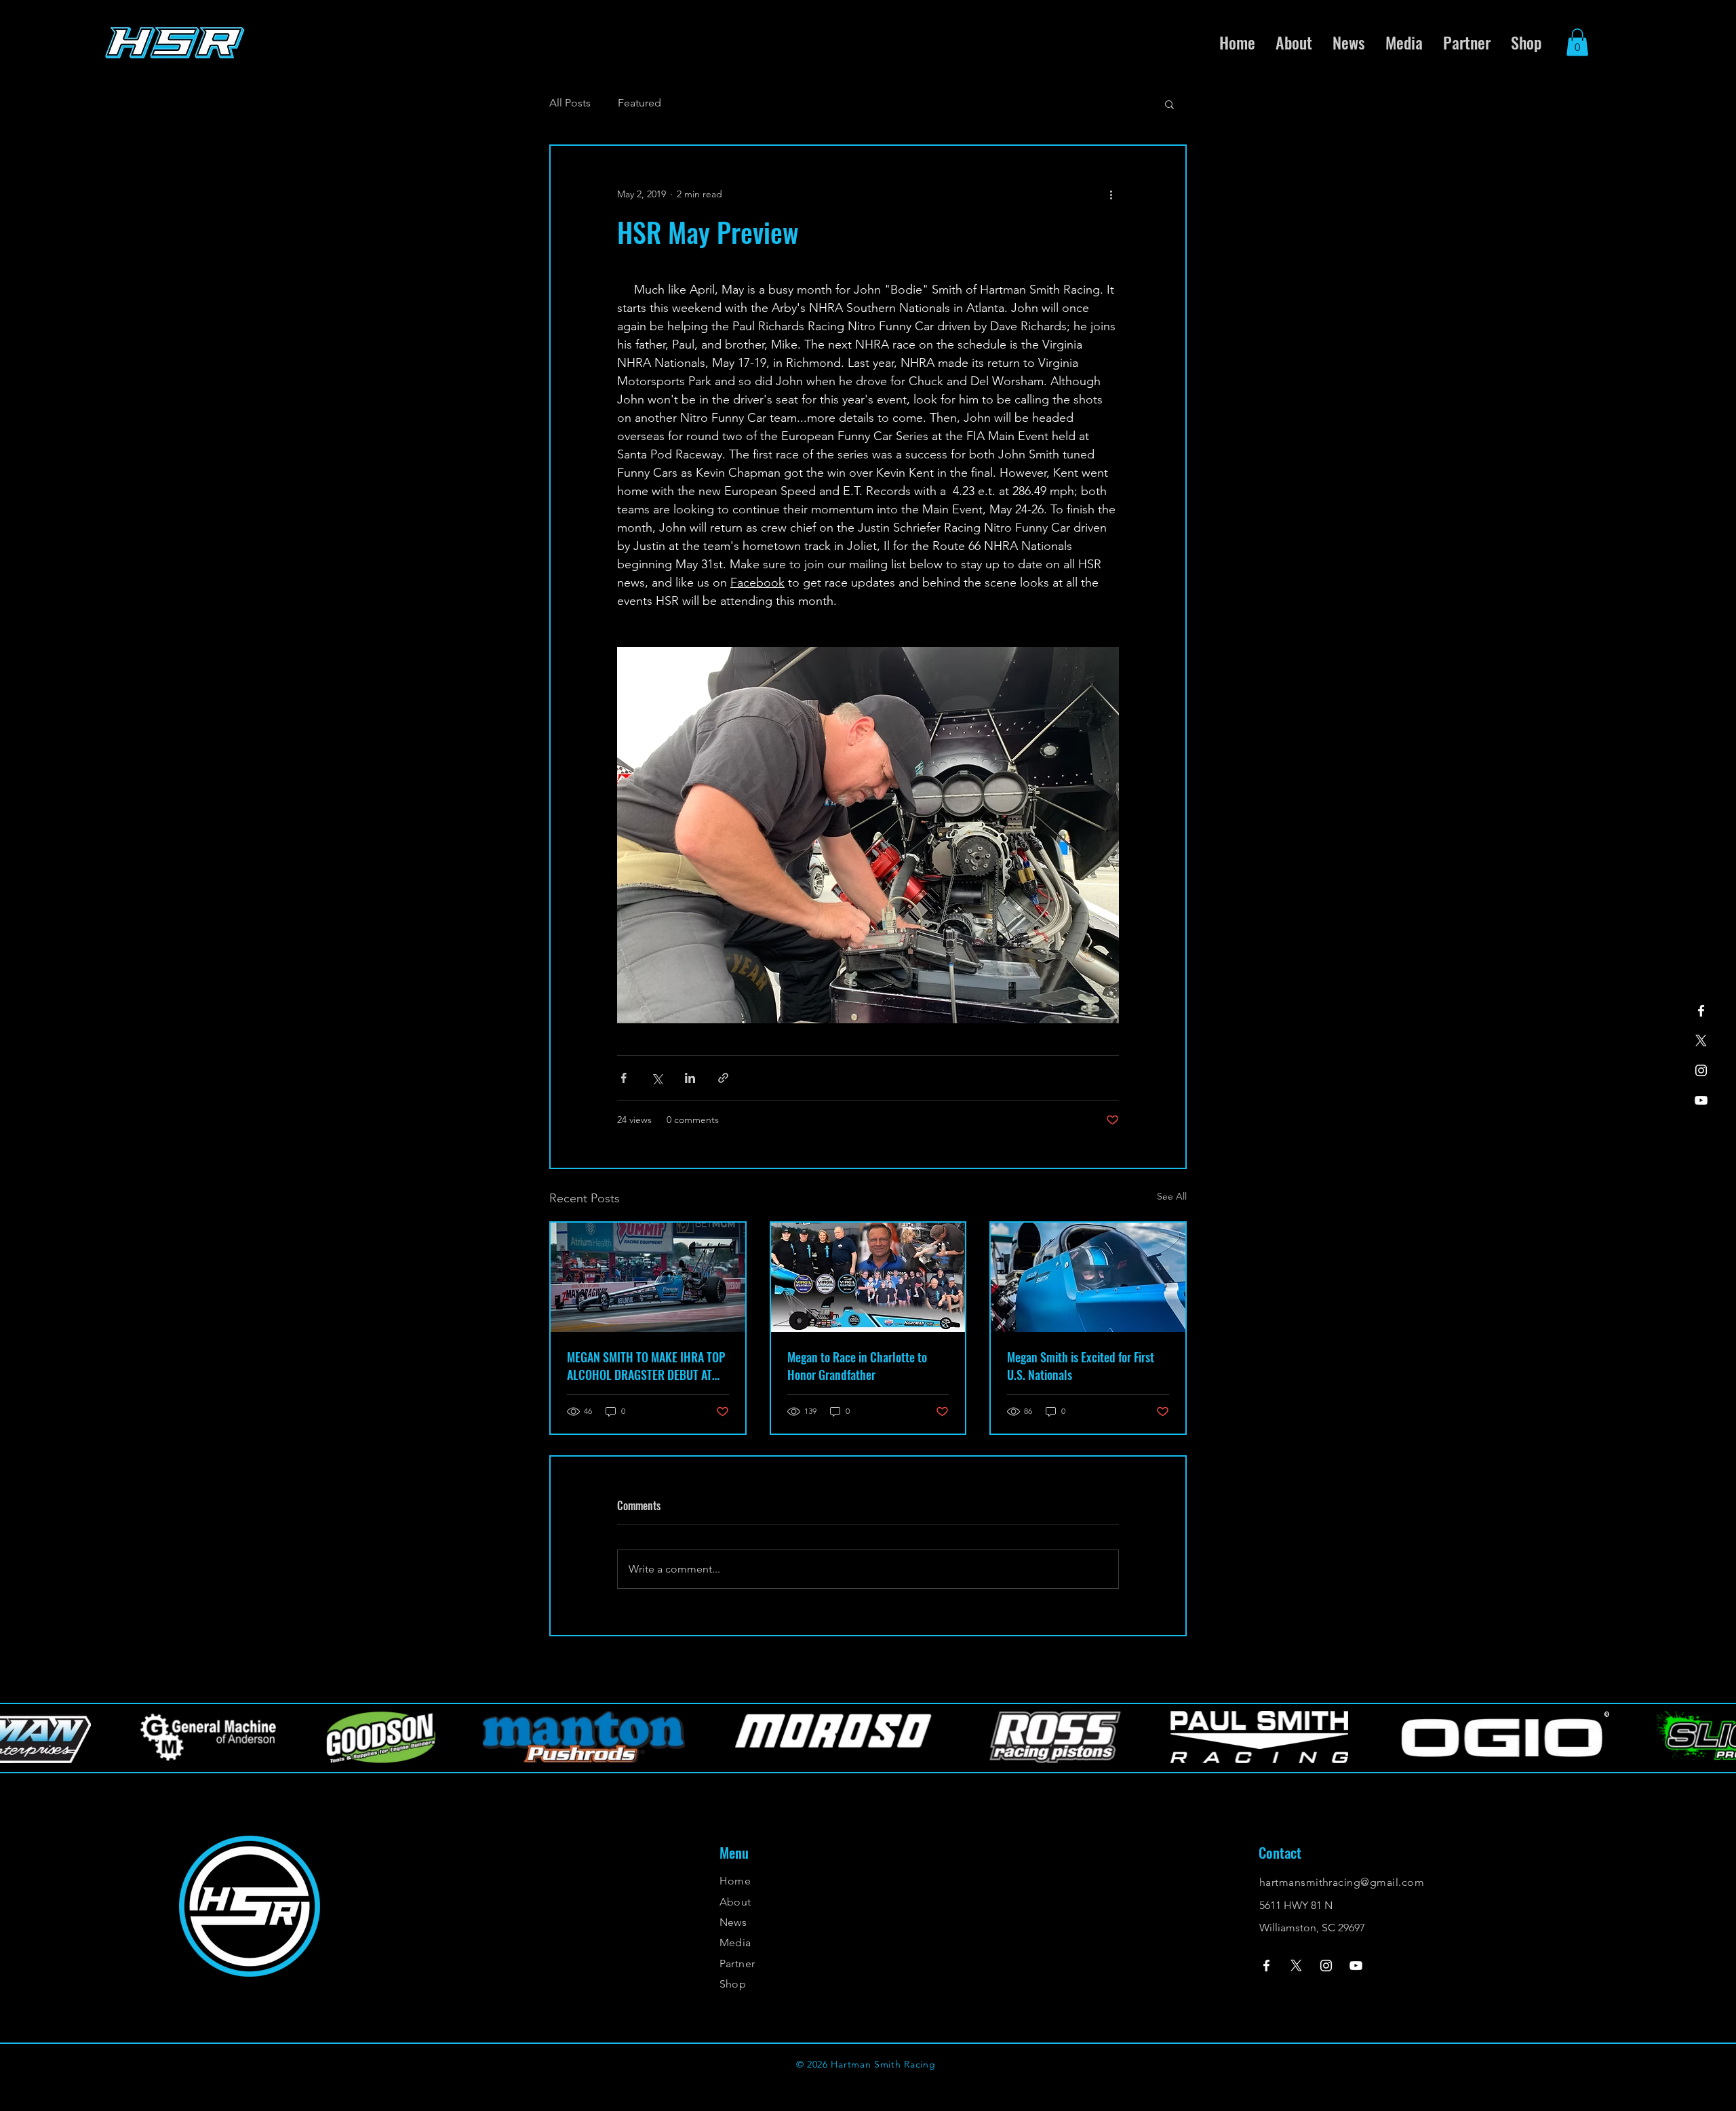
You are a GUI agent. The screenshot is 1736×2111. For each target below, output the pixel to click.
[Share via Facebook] (624, 1078)
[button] (1577, 42)
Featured (639, 103)
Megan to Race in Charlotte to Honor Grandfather (857, 1366)
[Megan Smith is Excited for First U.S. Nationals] (1088, 1277)
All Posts (570, 103)
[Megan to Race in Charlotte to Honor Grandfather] (868, 1277)
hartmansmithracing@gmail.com (1342, 1882)
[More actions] (1111, 195)
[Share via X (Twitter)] (657, 1078)
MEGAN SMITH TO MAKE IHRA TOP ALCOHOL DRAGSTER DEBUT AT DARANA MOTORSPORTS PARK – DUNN (646, 1366)
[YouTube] (1701, 1100)
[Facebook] (1701, 1011)
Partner (737, 1964)
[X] (1701, 1041)
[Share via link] (723, 1078)
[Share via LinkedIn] (690, 1078)
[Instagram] (1701, 1070)
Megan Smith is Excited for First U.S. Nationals (1081, 1366)
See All (1172, 1196)
